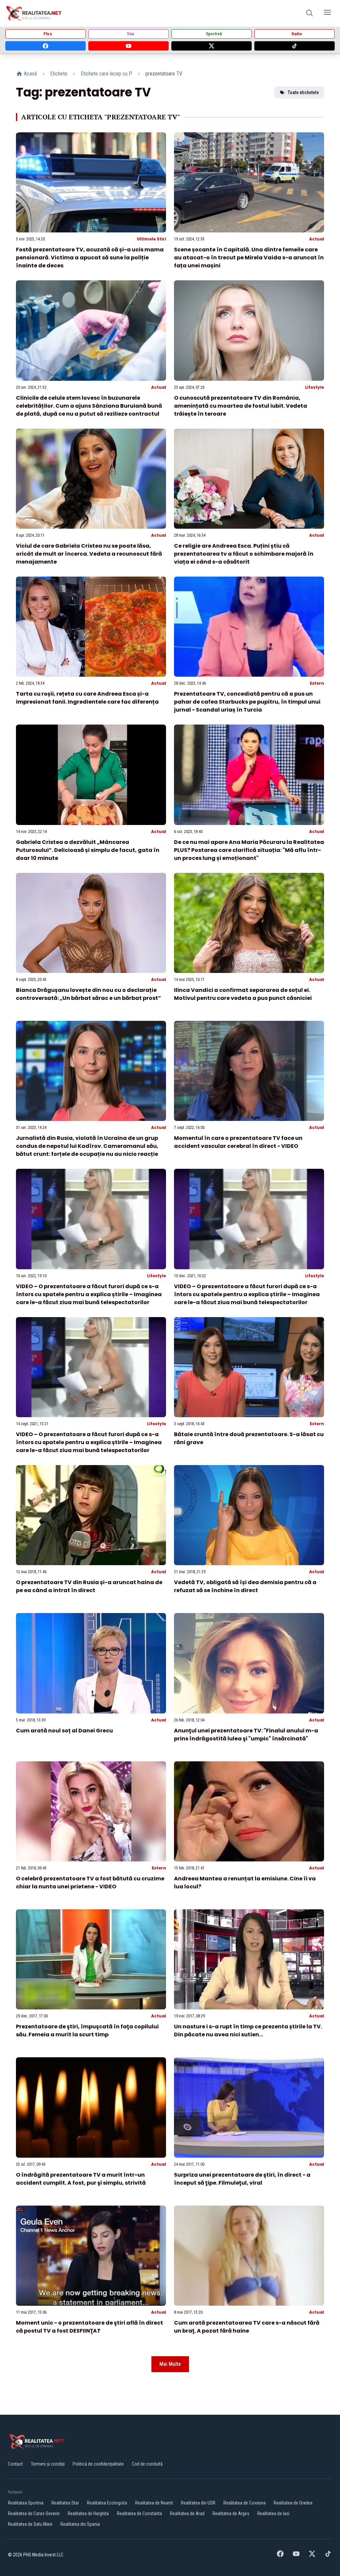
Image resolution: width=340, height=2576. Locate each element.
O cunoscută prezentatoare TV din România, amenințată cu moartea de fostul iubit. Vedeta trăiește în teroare (241, 406)
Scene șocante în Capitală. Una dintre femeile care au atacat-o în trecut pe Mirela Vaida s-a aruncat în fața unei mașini (249, 258)
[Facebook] (45, 46)
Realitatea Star (65, 2503)
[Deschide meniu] (327, 13)
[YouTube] (128, 46)
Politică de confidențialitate (98, 2464)
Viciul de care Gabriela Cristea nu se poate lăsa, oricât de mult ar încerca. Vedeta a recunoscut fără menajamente (89, 554)
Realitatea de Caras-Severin (34, 2513)
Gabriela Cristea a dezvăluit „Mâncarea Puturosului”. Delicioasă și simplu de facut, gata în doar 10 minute (88, 850)
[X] (212, 46)
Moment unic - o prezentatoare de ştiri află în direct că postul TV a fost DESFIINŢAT (89, 2327)
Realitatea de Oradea (293, 2503)
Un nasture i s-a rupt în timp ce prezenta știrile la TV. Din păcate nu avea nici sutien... (248, 2031)
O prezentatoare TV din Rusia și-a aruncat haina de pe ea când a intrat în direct (89, 1586)
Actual (317, 239)
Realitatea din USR (198, 2503)
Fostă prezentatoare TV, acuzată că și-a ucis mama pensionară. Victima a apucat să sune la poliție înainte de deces (90, 258)
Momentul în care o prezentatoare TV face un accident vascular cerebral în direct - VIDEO (238, 1142)
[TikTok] (295, 46)
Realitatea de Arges (231, 2513)
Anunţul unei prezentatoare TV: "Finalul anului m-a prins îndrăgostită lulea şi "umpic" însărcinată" (246, 1735)
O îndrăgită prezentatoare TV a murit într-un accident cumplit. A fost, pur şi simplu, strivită (81, 2179)
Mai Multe (170, 2364)
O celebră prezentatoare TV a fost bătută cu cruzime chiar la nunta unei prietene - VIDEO (90, 1883)
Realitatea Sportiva (26, 2503)
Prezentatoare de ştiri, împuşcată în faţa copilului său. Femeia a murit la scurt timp (87, 2031)
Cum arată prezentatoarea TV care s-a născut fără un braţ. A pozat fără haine (247, 2327)
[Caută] (309, 13)
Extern (317, 683)
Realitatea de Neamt (154, 2503)
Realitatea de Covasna (245, 2503)
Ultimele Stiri (151, 239)
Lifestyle (315, 387)
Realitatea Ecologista (107, 2503)
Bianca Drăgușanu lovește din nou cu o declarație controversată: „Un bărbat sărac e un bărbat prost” (88, 994)
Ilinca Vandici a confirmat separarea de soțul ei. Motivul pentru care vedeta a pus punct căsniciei (243, 994)
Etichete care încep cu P (106, 74)
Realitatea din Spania (80, 2524)
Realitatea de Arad (187, 2513)
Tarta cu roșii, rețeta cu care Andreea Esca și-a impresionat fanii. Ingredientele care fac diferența (87, 698)
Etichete (59, 74)
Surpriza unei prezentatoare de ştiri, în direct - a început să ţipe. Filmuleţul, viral (242, 2179)
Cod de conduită (147, 2464)
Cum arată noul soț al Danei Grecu (64, 1731)
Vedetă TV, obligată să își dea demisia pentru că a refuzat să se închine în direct (245, 1586)
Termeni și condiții (48, 2464)
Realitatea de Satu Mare (30, 2524)
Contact (15, 2464)
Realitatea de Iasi (273, 2513)
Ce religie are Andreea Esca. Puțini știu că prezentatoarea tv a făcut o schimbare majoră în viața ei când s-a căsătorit (244, 554)
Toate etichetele (303, 92)
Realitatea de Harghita (88, 2513)
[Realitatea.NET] (34, 13)
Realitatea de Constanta (139, 2513)
